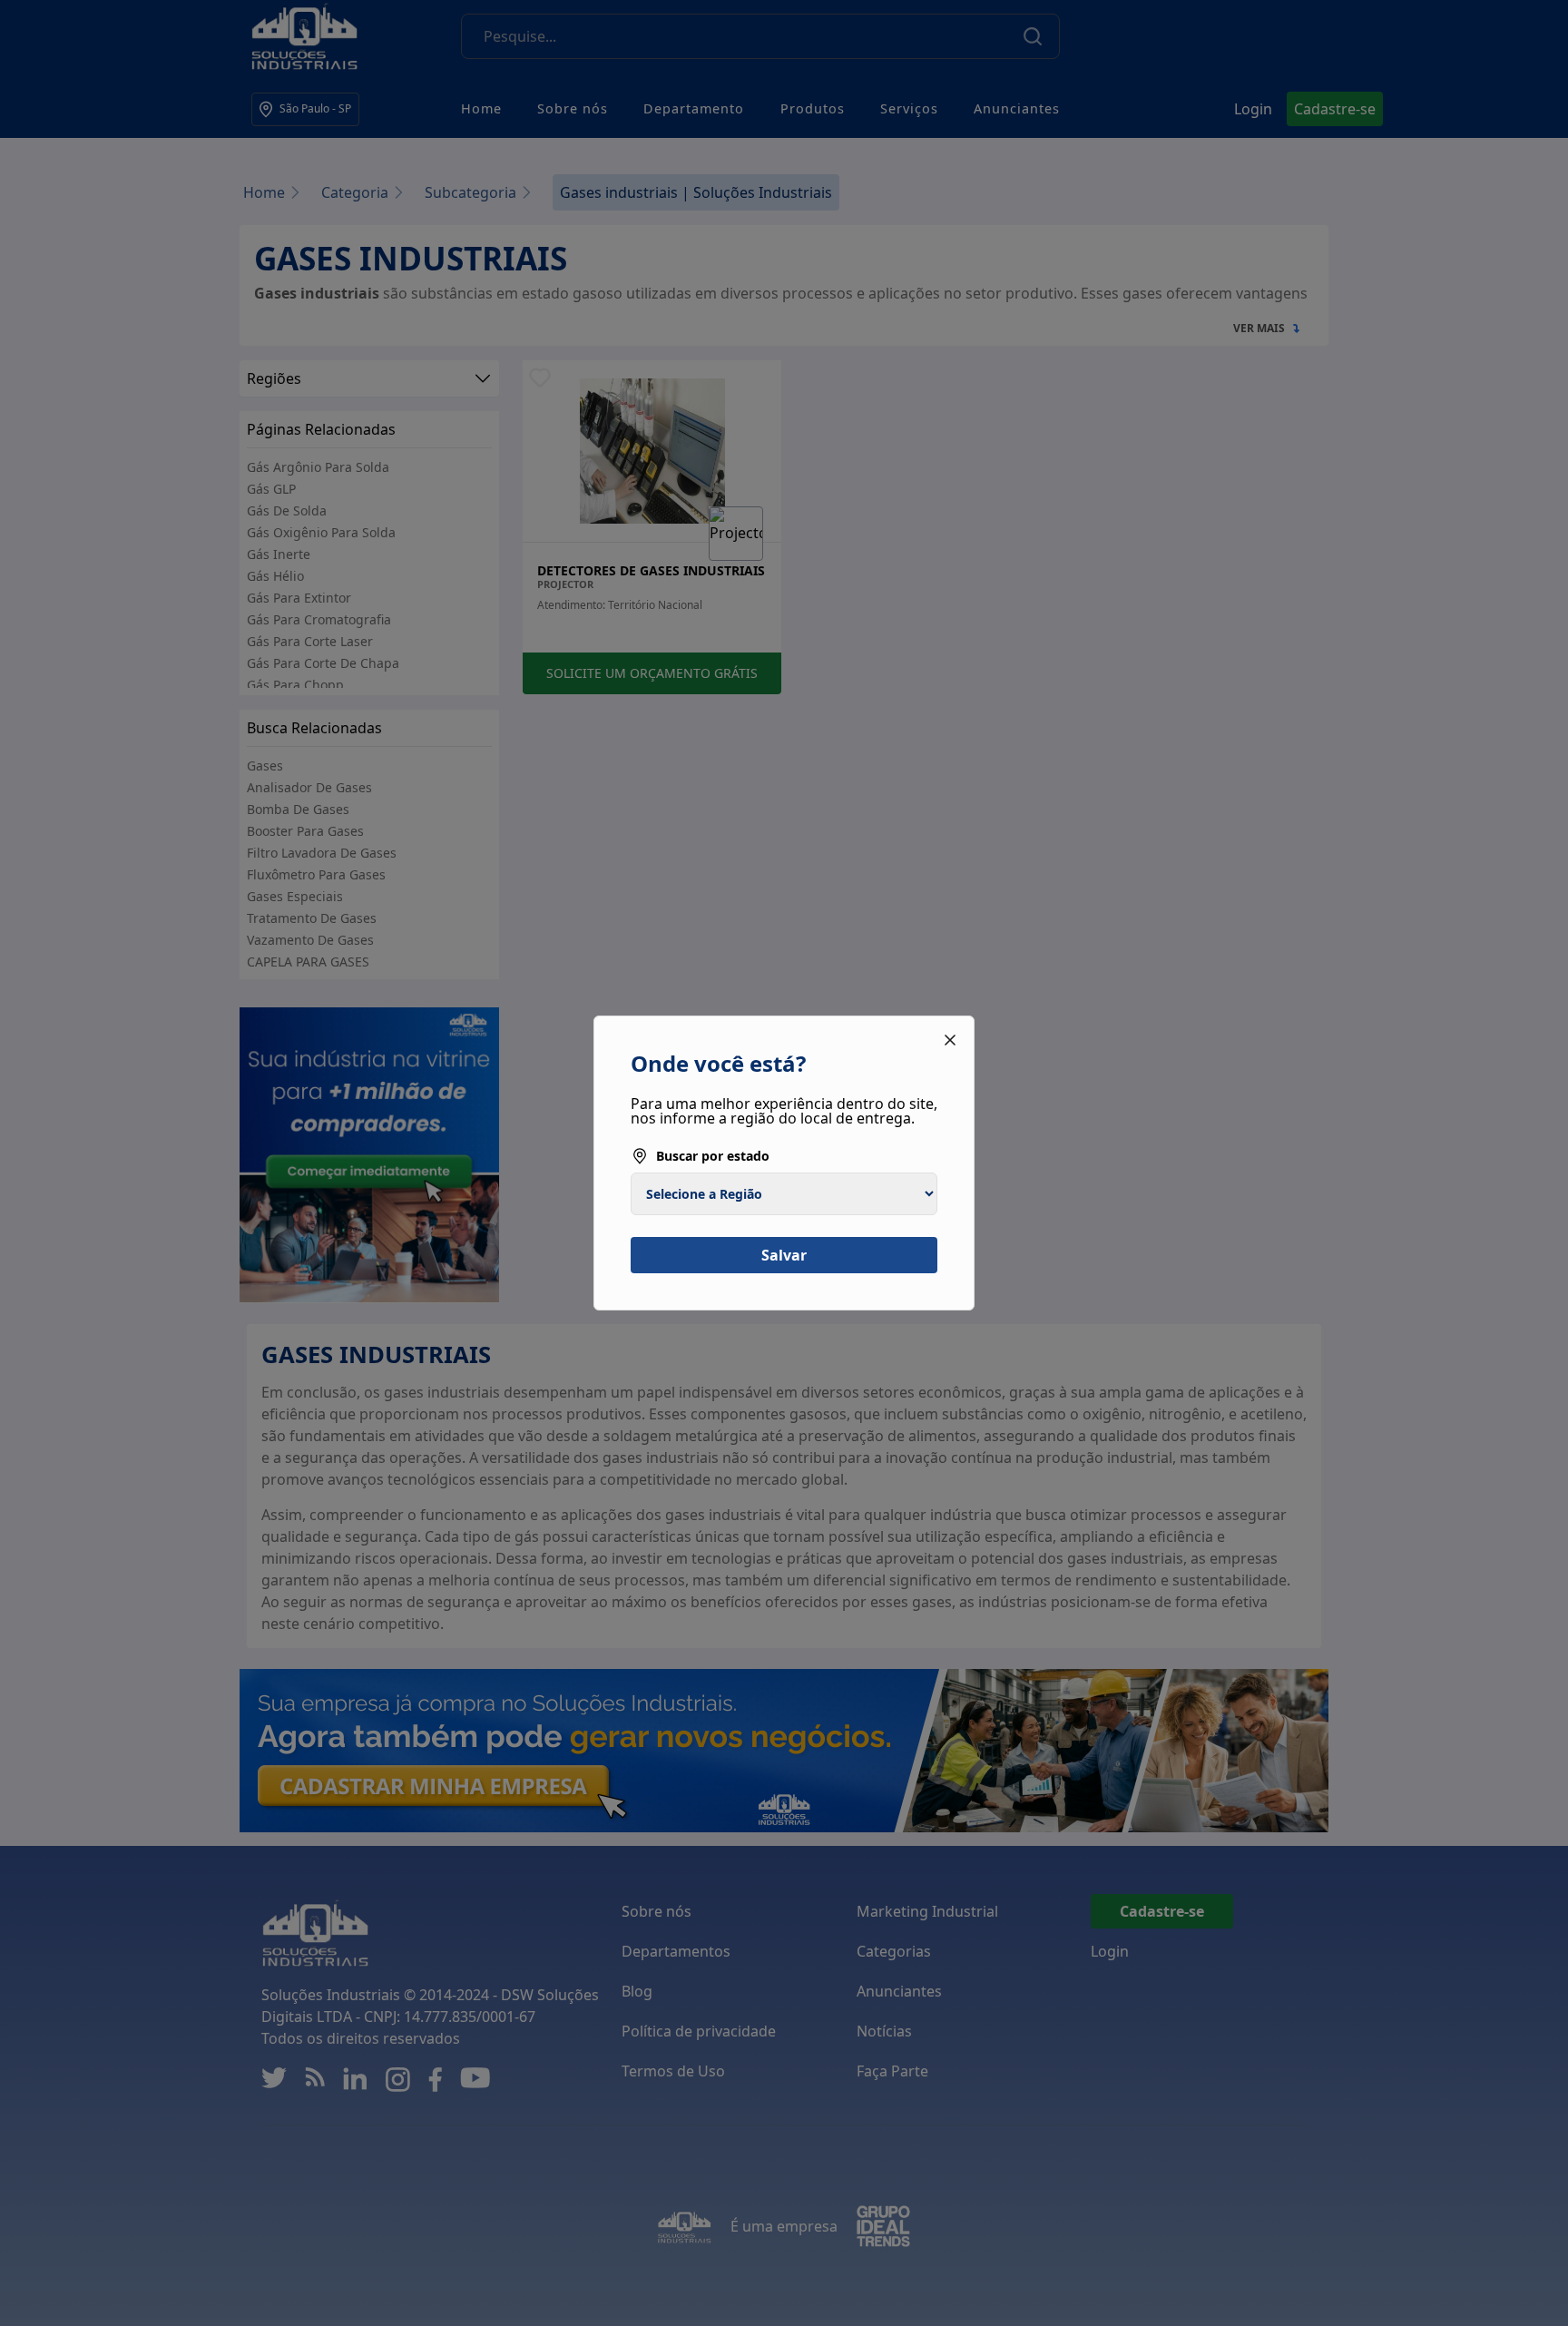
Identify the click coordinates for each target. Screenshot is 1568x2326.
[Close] (950, 1040)
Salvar (784, 1255)
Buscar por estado (713, 1156)
